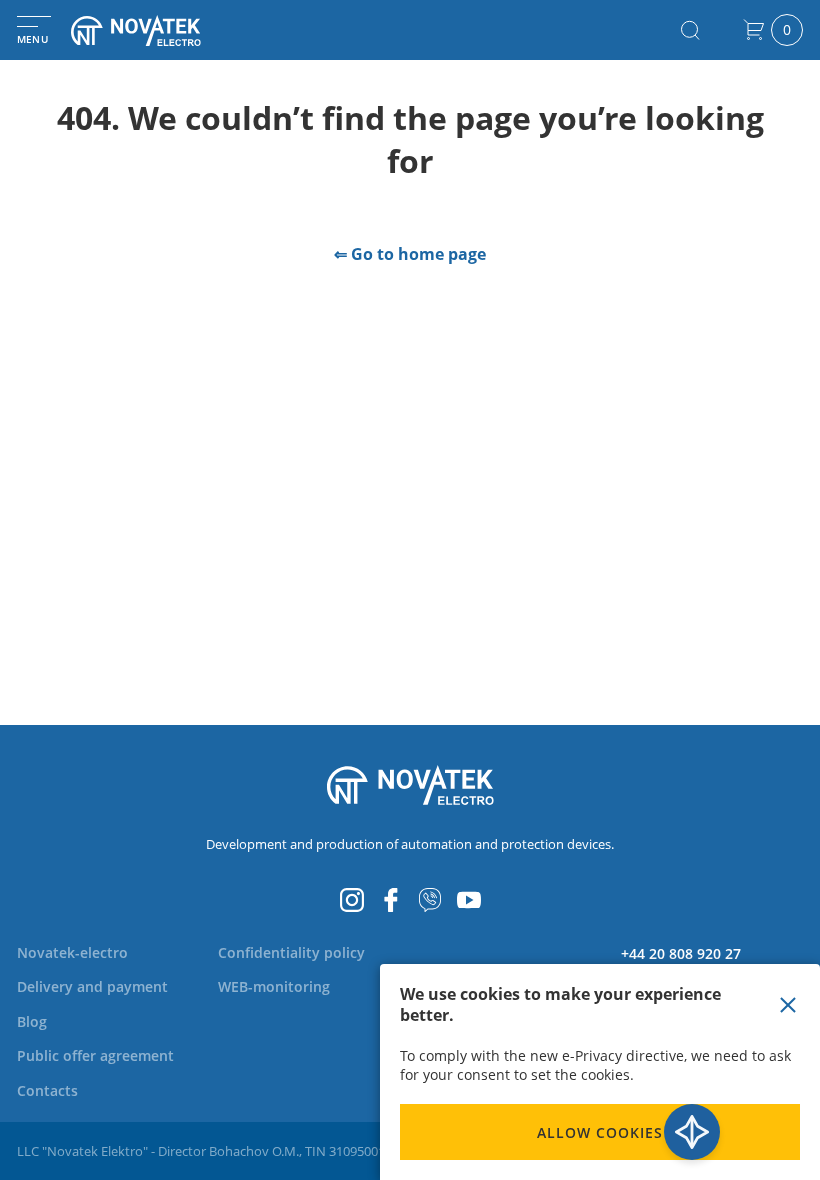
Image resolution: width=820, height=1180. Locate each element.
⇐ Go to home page (410, 254)
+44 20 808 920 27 (681, 953)
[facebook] (391, 900)
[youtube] (469, 900)
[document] (600, 1072)
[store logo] (160, 30)
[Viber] (430, 900)
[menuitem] (72, 952)
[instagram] (352, 900)
